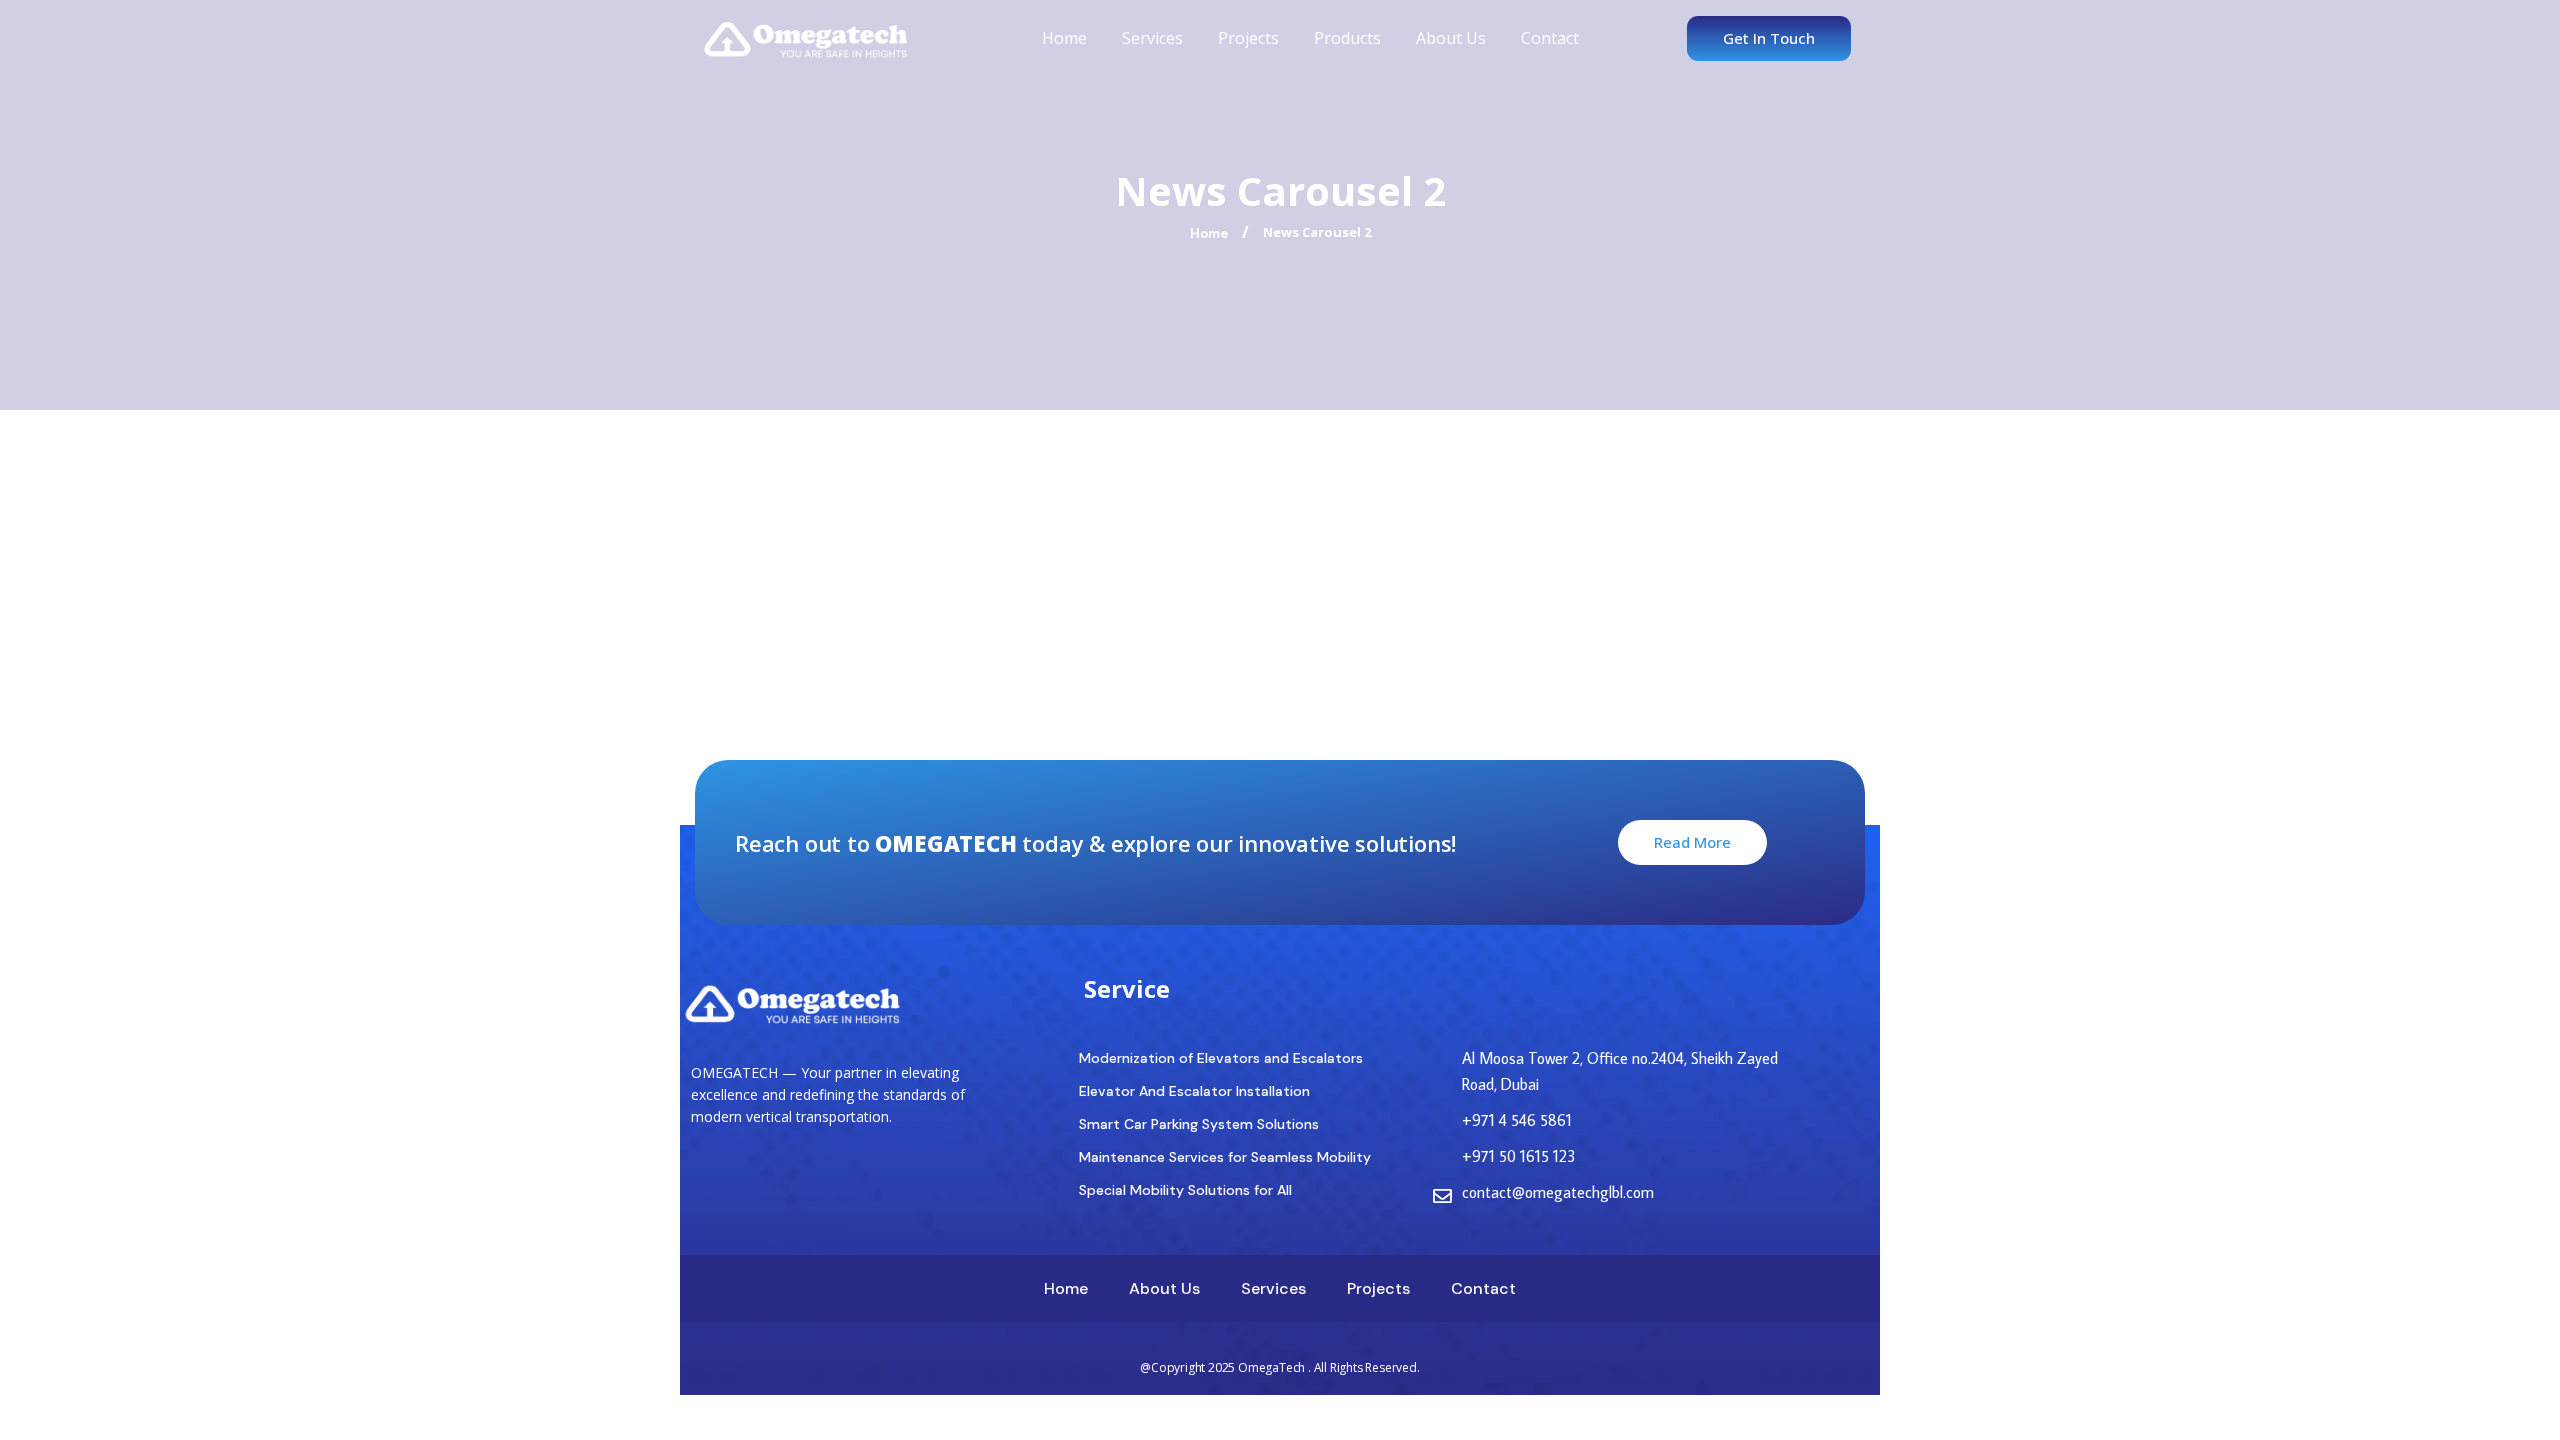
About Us (1451, 38)
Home (1064, 38)
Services (1152, 38)
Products (1347, 38)
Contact (1550, 38)
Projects (1248, 38)
